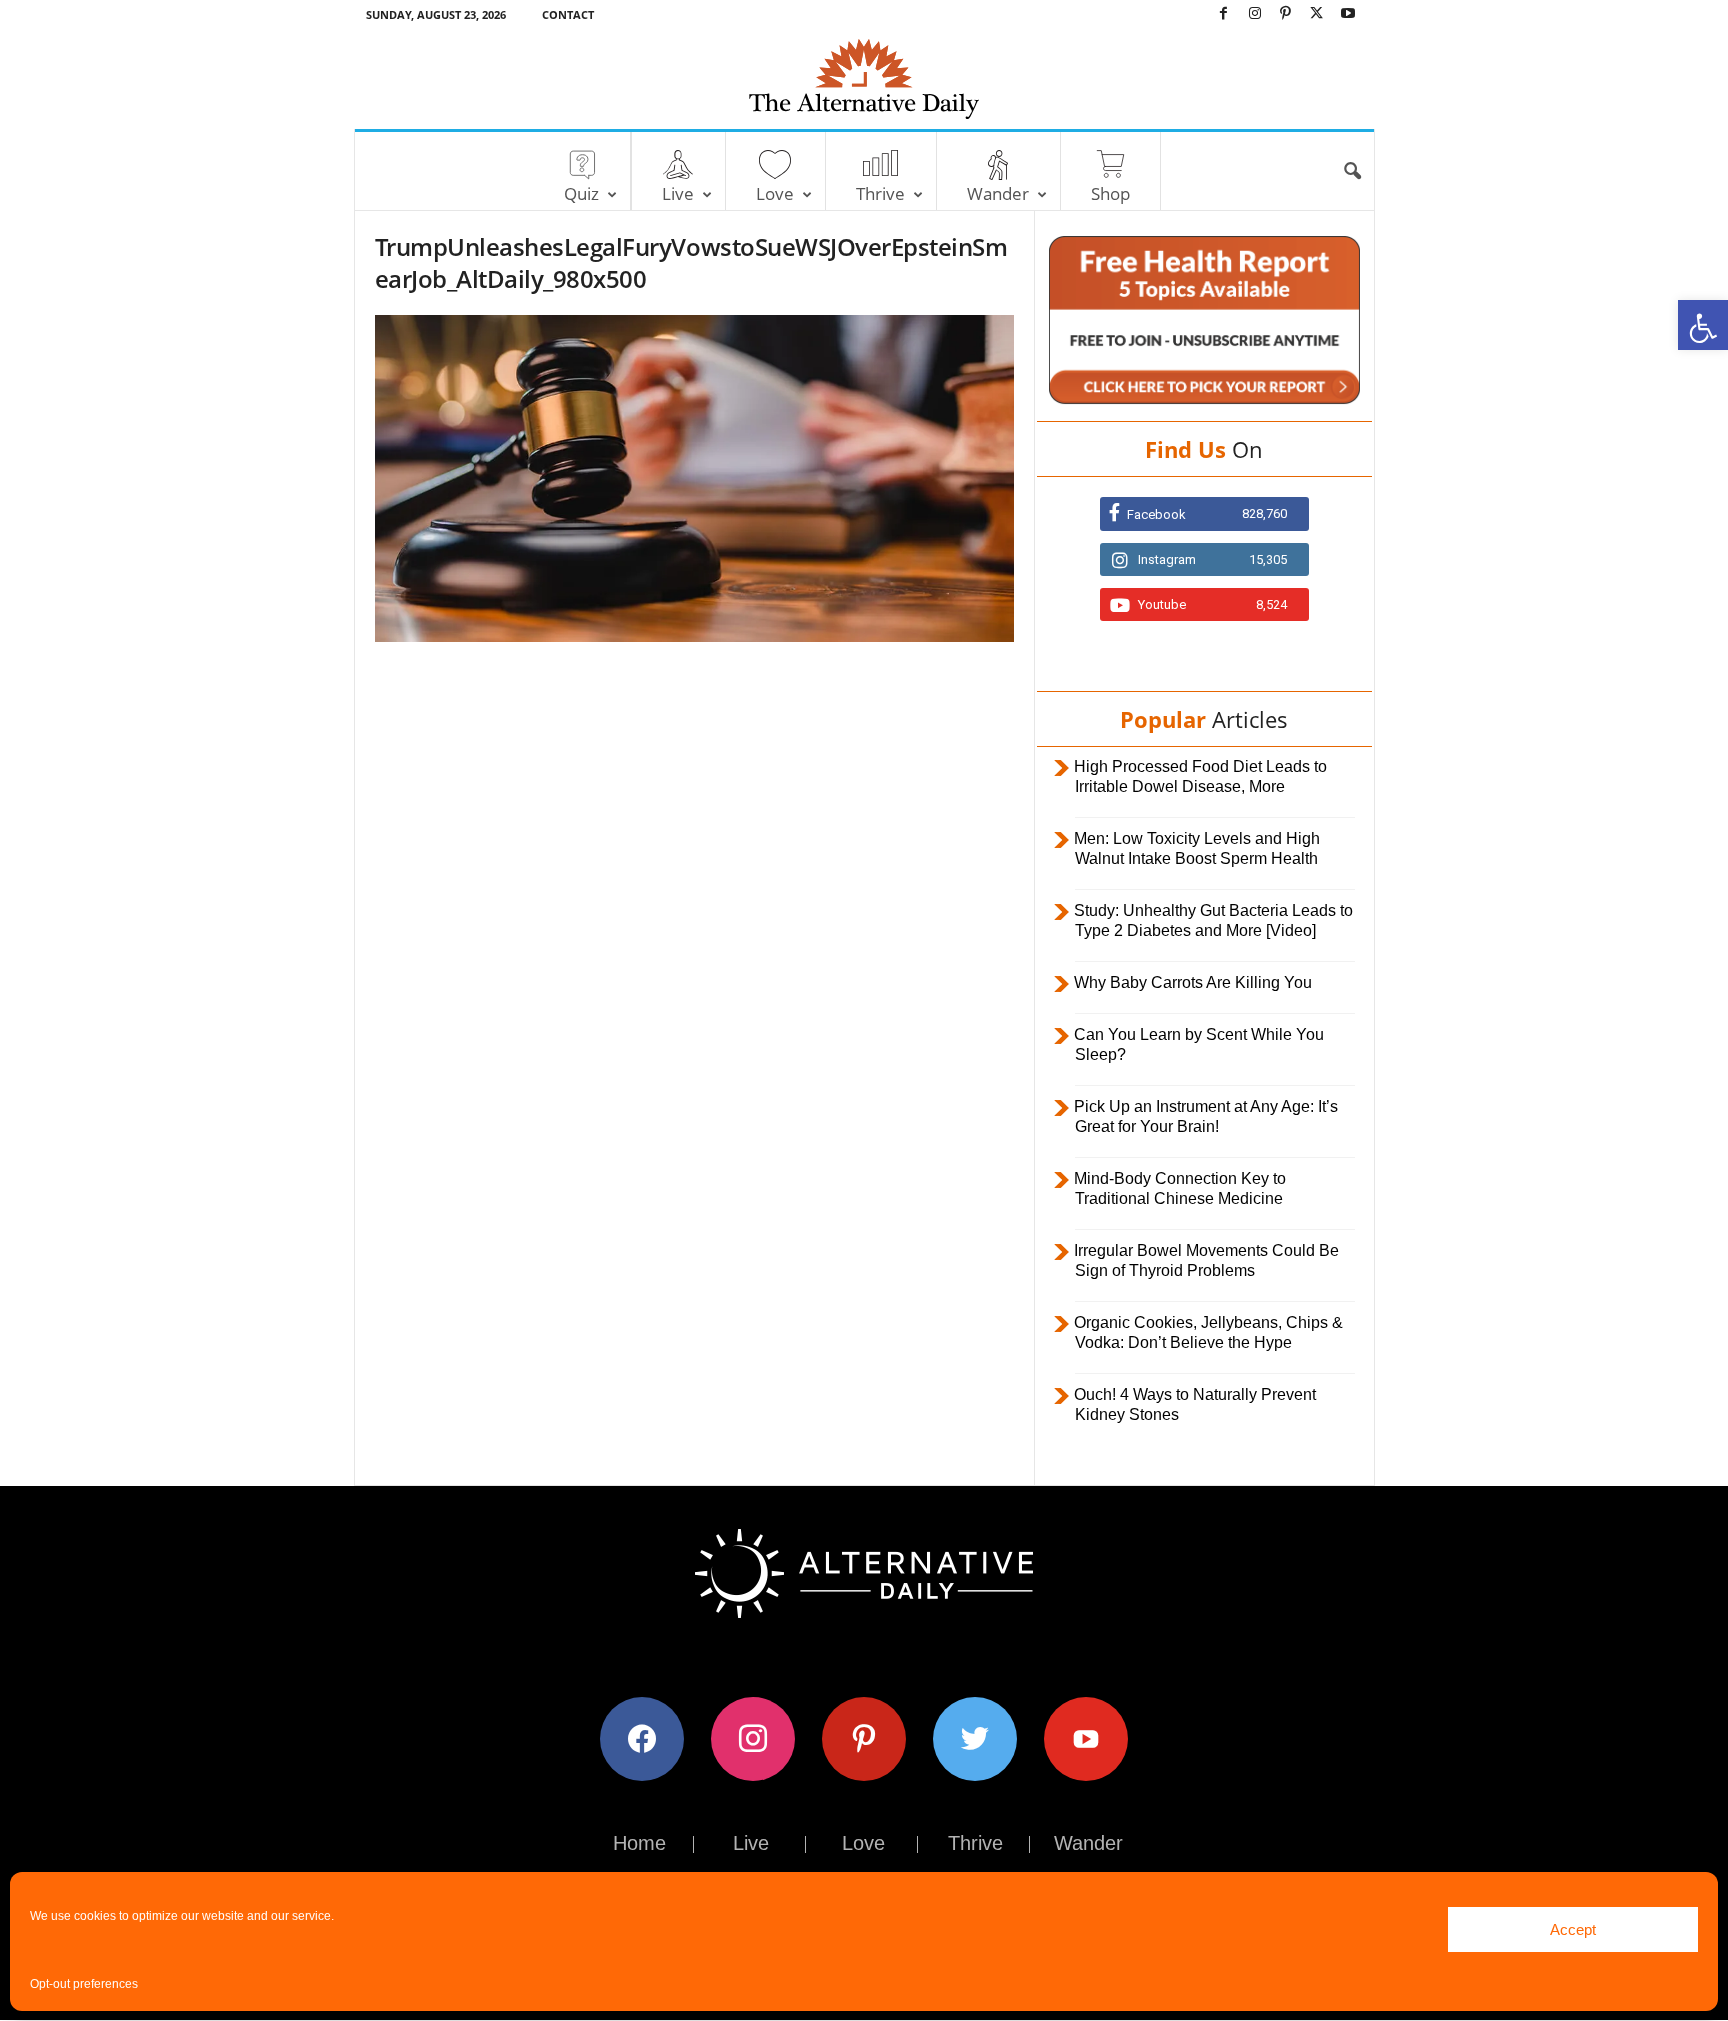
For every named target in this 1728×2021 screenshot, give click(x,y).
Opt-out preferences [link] (84, 1984)
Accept (1573, 1929)
